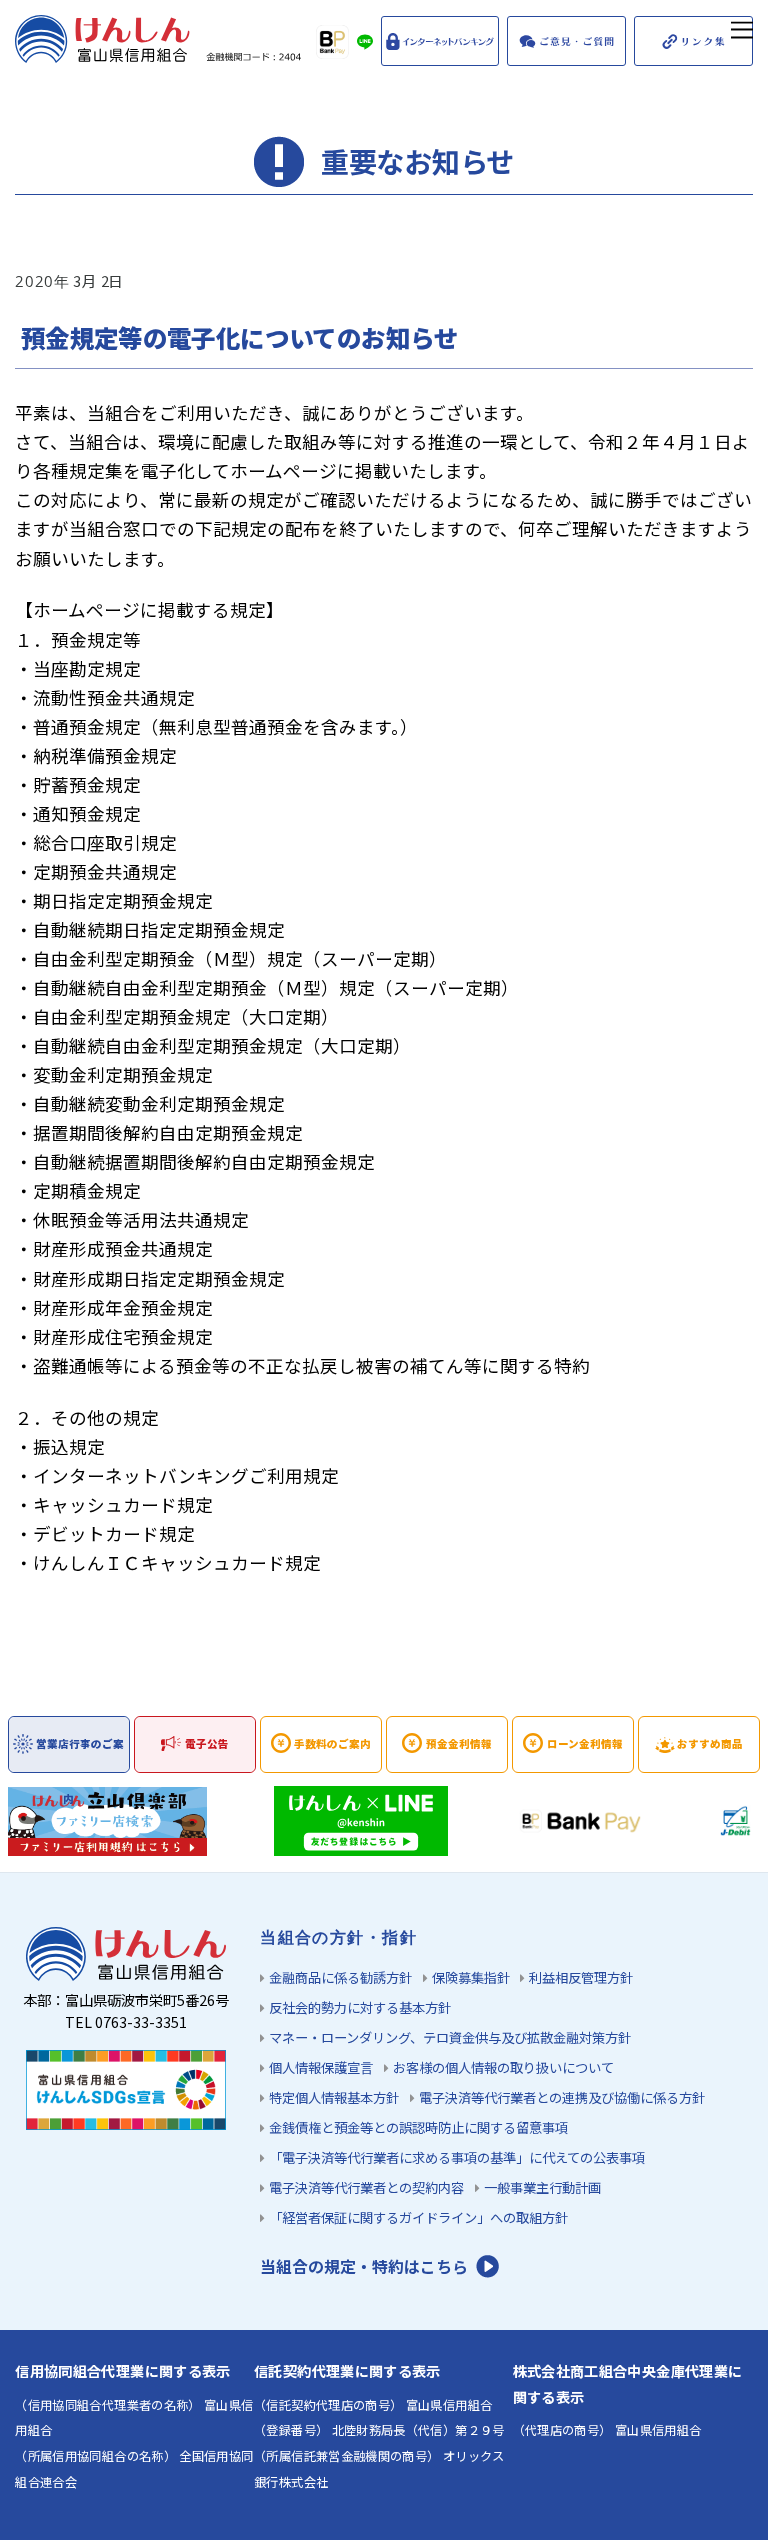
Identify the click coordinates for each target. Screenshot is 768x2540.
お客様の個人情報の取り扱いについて (503, 2067)
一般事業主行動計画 (542, 2187)
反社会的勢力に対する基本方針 (360, 2007)
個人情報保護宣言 (321, 2067)
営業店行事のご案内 (80, 1754)
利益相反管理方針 (581, 1977)
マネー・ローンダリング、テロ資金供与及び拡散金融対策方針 (450, 2037)
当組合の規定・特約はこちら (364, 2266)
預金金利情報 (459, 1743)
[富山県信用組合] (160, 52)
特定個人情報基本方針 (334, 2097)
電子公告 (207, 1743)
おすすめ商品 (710, 1743)
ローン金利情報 (585, 1743)
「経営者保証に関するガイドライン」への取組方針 (418, 2217)
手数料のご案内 (332, 1743)
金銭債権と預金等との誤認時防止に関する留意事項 (418, 2127)
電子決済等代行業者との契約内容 (366, 2187)
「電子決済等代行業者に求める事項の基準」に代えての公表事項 (457, 2157)
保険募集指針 (471, 1977)
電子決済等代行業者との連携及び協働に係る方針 (562, 2097)
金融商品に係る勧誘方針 (340, 1977)
